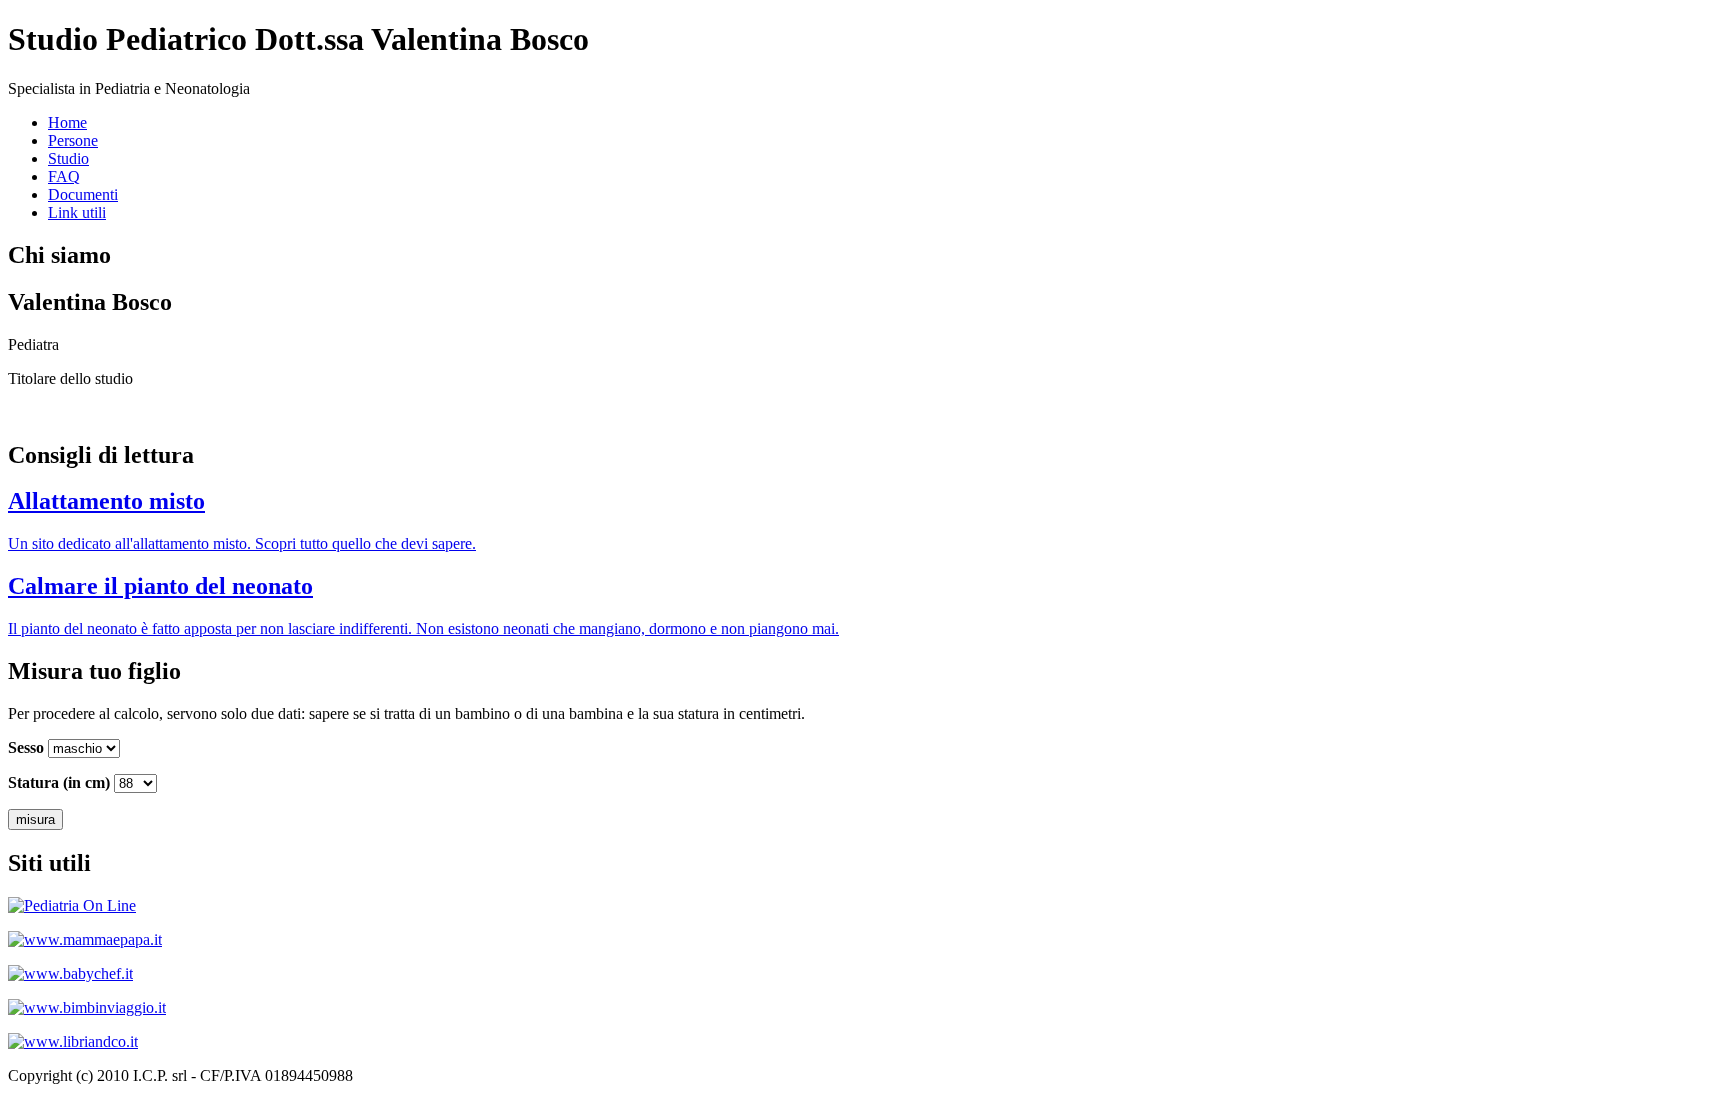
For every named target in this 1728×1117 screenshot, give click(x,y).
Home (67, 122)
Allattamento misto (106, 501)
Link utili (77, 212)
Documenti (83, 194)
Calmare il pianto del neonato (160, 586)
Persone (73, 140)
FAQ (64, 176)
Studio (68, 158)
